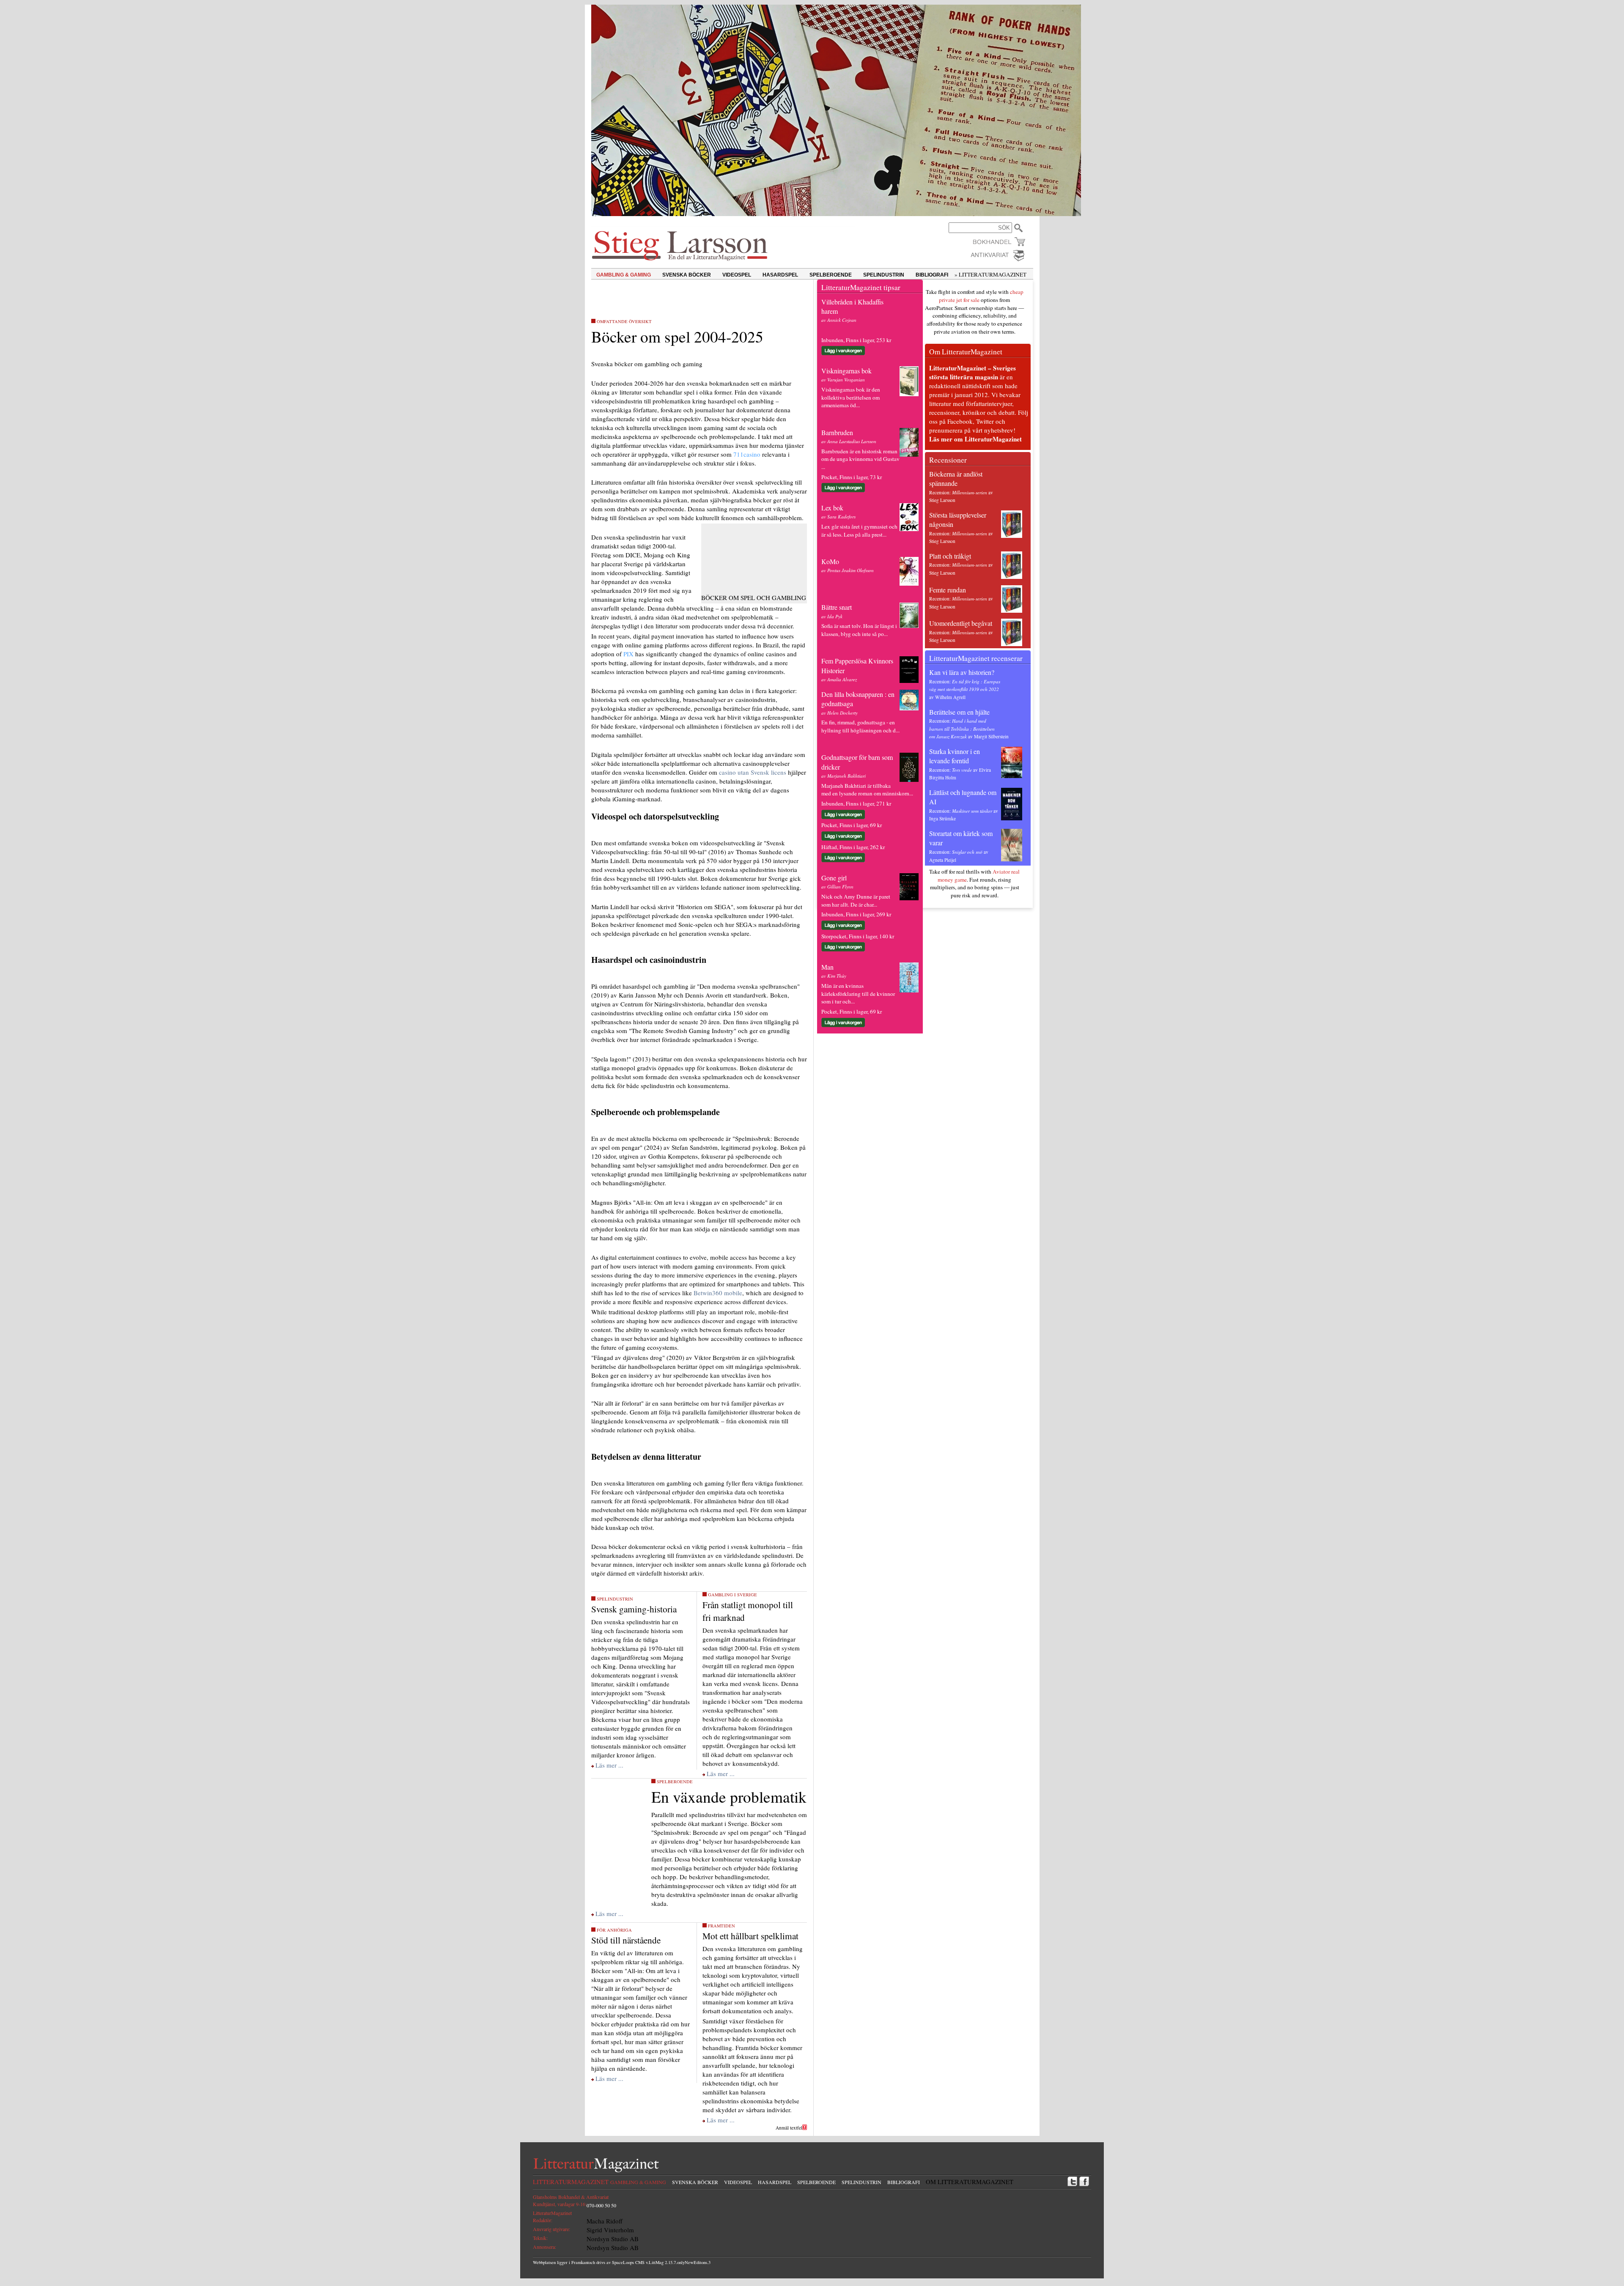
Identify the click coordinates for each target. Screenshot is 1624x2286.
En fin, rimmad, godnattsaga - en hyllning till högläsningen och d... (860, 726)
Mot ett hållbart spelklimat (750, 1936)
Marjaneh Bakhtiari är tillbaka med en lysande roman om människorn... (867, 790)
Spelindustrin (615, 1599)
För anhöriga (614, 1930)
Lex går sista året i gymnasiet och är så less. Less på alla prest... (859, 530)
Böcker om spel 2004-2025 (677, 336)
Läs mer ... (609, 1765)
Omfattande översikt (624, 321)
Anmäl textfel (789, 2128)
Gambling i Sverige (732, 1595)
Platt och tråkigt (950, 556)
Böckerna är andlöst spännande (956, 478)
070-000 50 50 (601, 2205)
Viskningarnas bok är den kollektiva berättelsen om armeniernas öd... (851, 397)
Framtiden (721, 1926)
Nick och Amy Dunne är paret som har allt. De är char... (856, 900)
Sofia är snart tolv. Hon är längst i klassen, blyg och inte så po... (859, 630)
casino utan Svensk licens (753, 772)
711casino (747, 454)
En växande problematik (729, 1797)
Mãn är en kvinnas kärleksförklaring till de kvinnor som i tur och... (858, 994)
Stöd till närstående (626, 1940)
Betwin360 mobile (718, 1293)
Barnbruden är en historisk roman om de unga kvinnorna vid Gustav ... (860, 459)
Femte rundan (948, 590)
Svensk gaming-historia (634, 1609)
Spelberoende (675, 1782)
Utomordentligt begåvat (961, 623)
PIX (628, 654)
